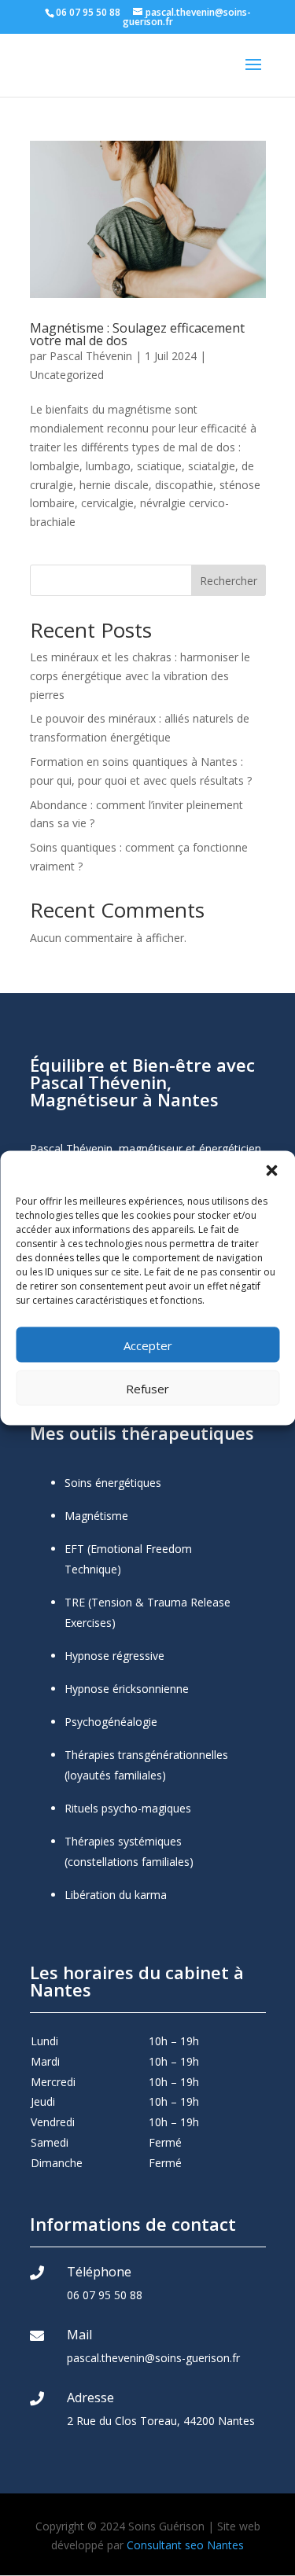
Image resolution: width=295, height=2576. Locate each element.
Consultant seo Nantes (185, 2545)
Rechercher (229, 581)
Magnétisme (96, 1516)
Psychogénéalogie (111, 1722)
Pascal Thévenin (91, 356)
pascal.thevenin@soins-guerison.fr (153, 2358)
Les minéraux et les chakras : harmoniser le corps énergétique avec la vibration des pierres (140, 676)
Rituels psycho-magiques (128, 1808)
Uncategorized (67, 375)
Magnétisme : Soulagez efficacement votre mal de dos (137, 334)
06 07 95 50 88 (105, 2295)
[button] (271, 1171)
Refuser (147, 1388)
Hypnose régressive (114, 1656)
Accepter (148, 1345)
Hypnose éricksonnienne (127, 1689)
